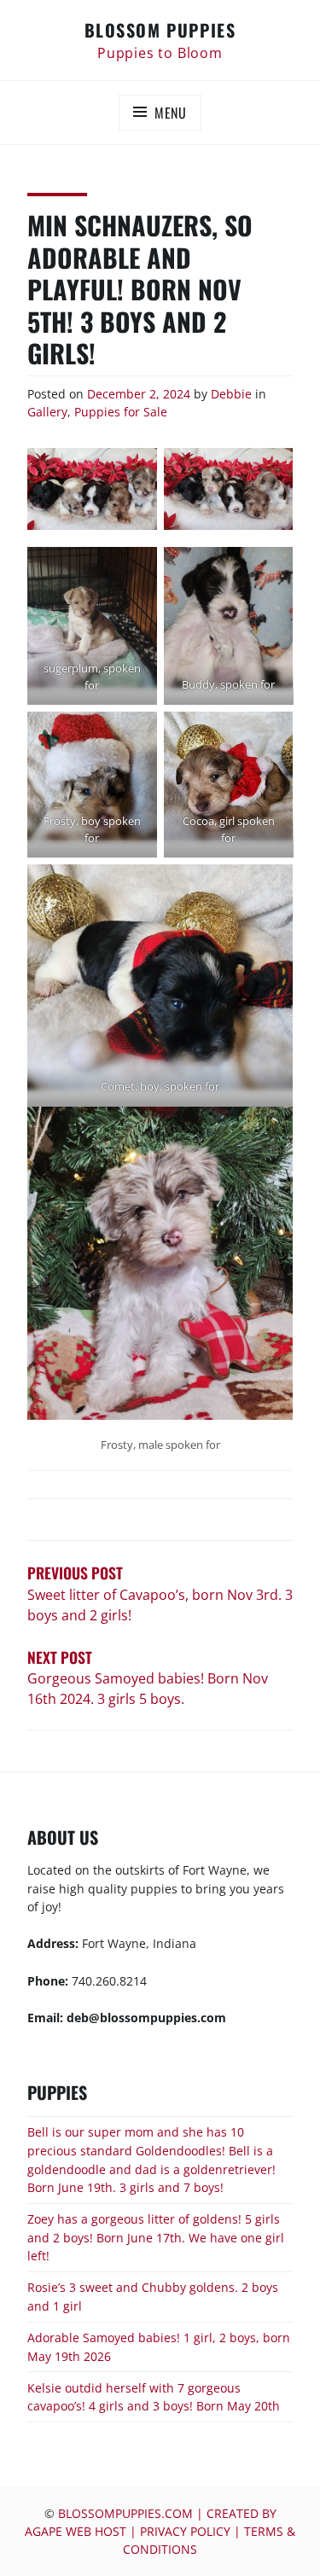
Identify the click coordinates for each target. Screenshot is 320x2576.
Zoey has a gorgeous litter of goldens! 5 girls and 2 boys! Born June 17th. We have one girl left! (156, 2237)
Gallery (47, 412)
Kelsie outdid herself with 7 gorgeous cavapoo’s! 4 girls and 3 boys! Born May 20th (154, 2397)
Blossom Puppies (160, 30)
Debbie (231, 394)
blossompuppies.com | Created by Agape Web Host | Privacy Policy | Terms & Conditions (160, 2531)
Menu (171, 113)
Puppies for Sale (121, 412)
